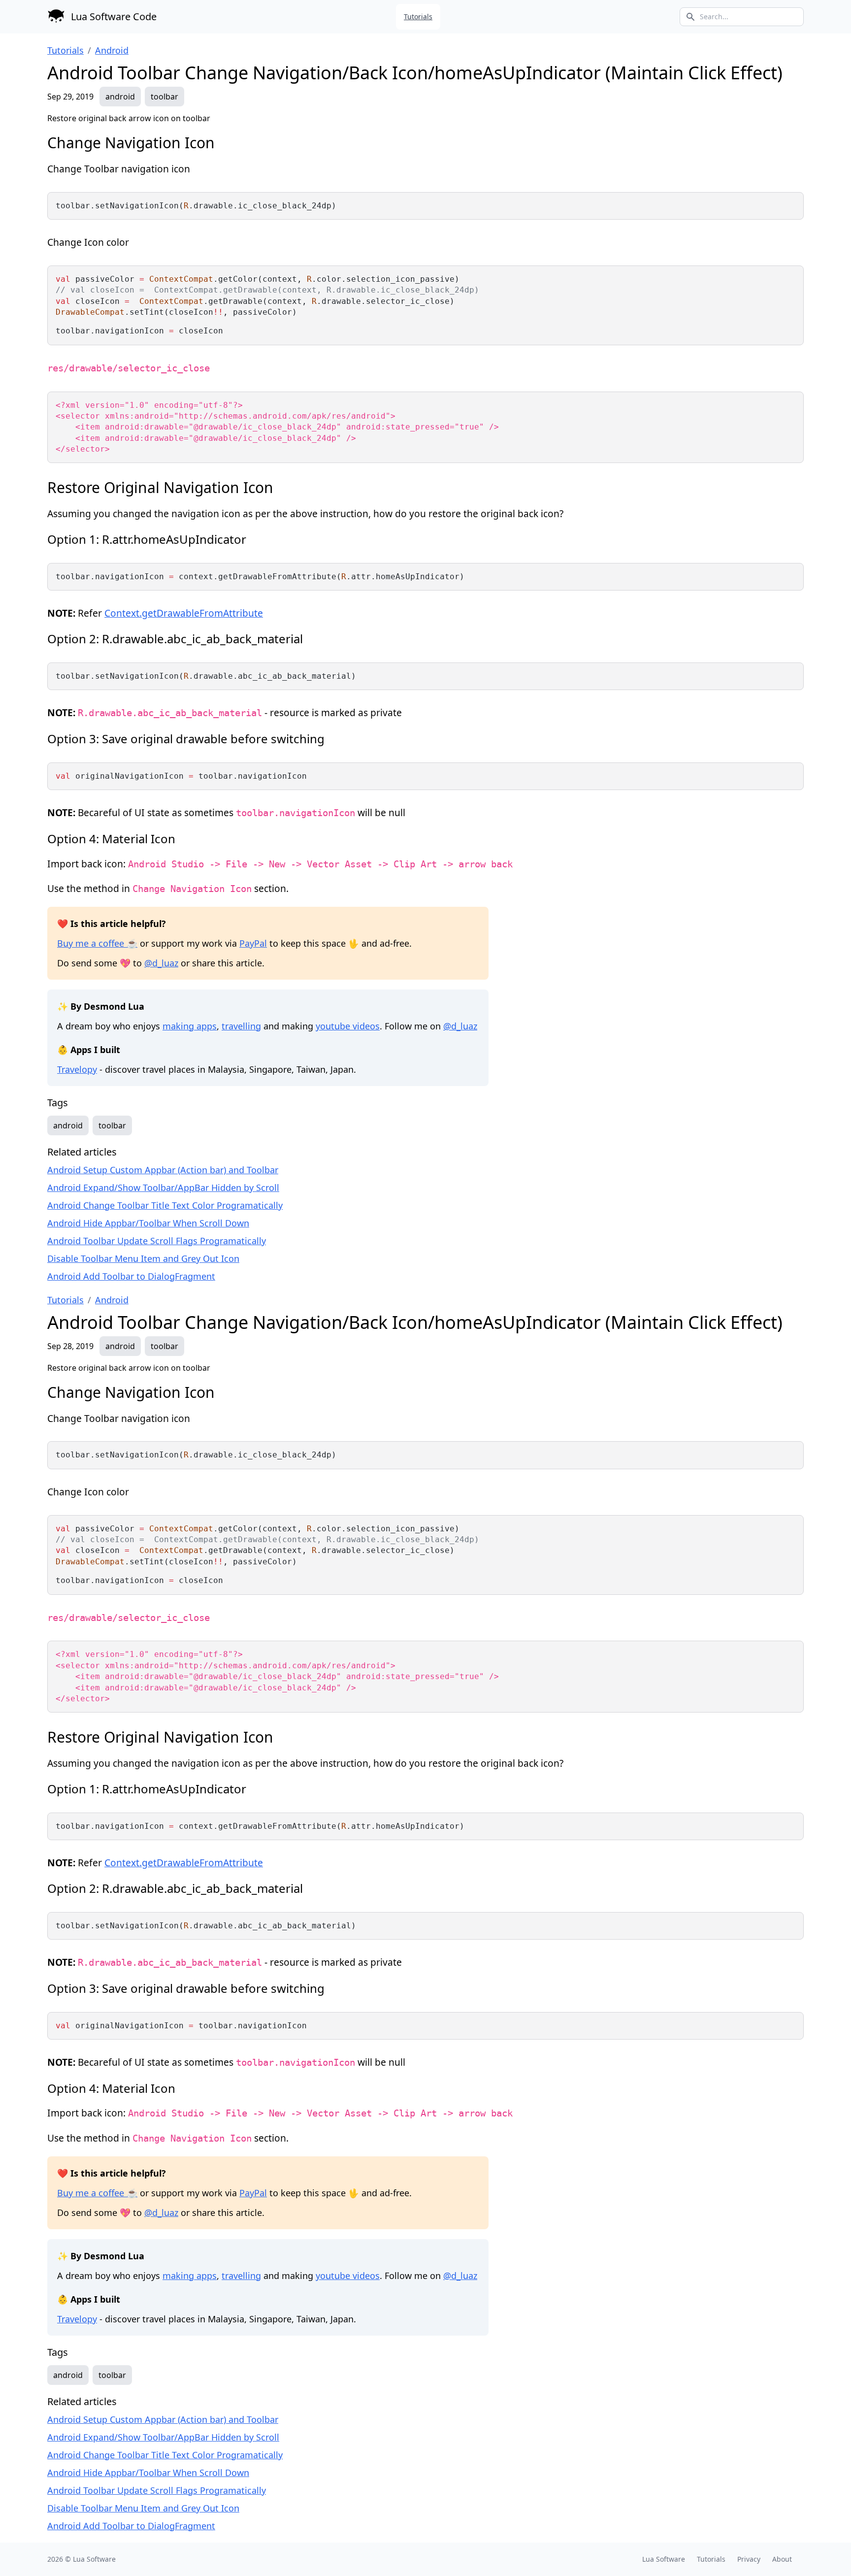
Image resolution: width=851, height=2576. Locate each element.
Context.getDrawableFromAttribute (184, 613)
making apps (190, 1026)
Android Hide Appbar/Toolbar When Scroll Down (148, 1223)
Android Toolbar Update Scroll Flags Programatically (157, 1241)
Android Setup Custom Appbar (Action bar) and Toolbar (163, 1170)
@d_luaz (161, 963)
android (120, 97)
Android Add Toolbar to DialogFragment (131, 1276)
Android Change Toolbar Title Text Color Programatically (165, 1205)
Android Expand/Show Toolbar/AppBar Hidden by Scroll (163, 1188)
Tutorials (418, 17)
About (782, 2559)
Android (112, 50)
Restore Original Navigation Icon (160, 487)
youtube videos (348, 1026)
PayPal (253, 943)
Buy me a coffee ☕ (97, 943)
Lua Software (94, 2559)
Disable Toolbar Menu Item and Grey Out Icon (143, 1258)
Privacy (749, 2559)
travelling (241, 1026)
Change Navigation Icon (131, 143)
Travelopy (77, 1069)
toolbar (164, 97)
